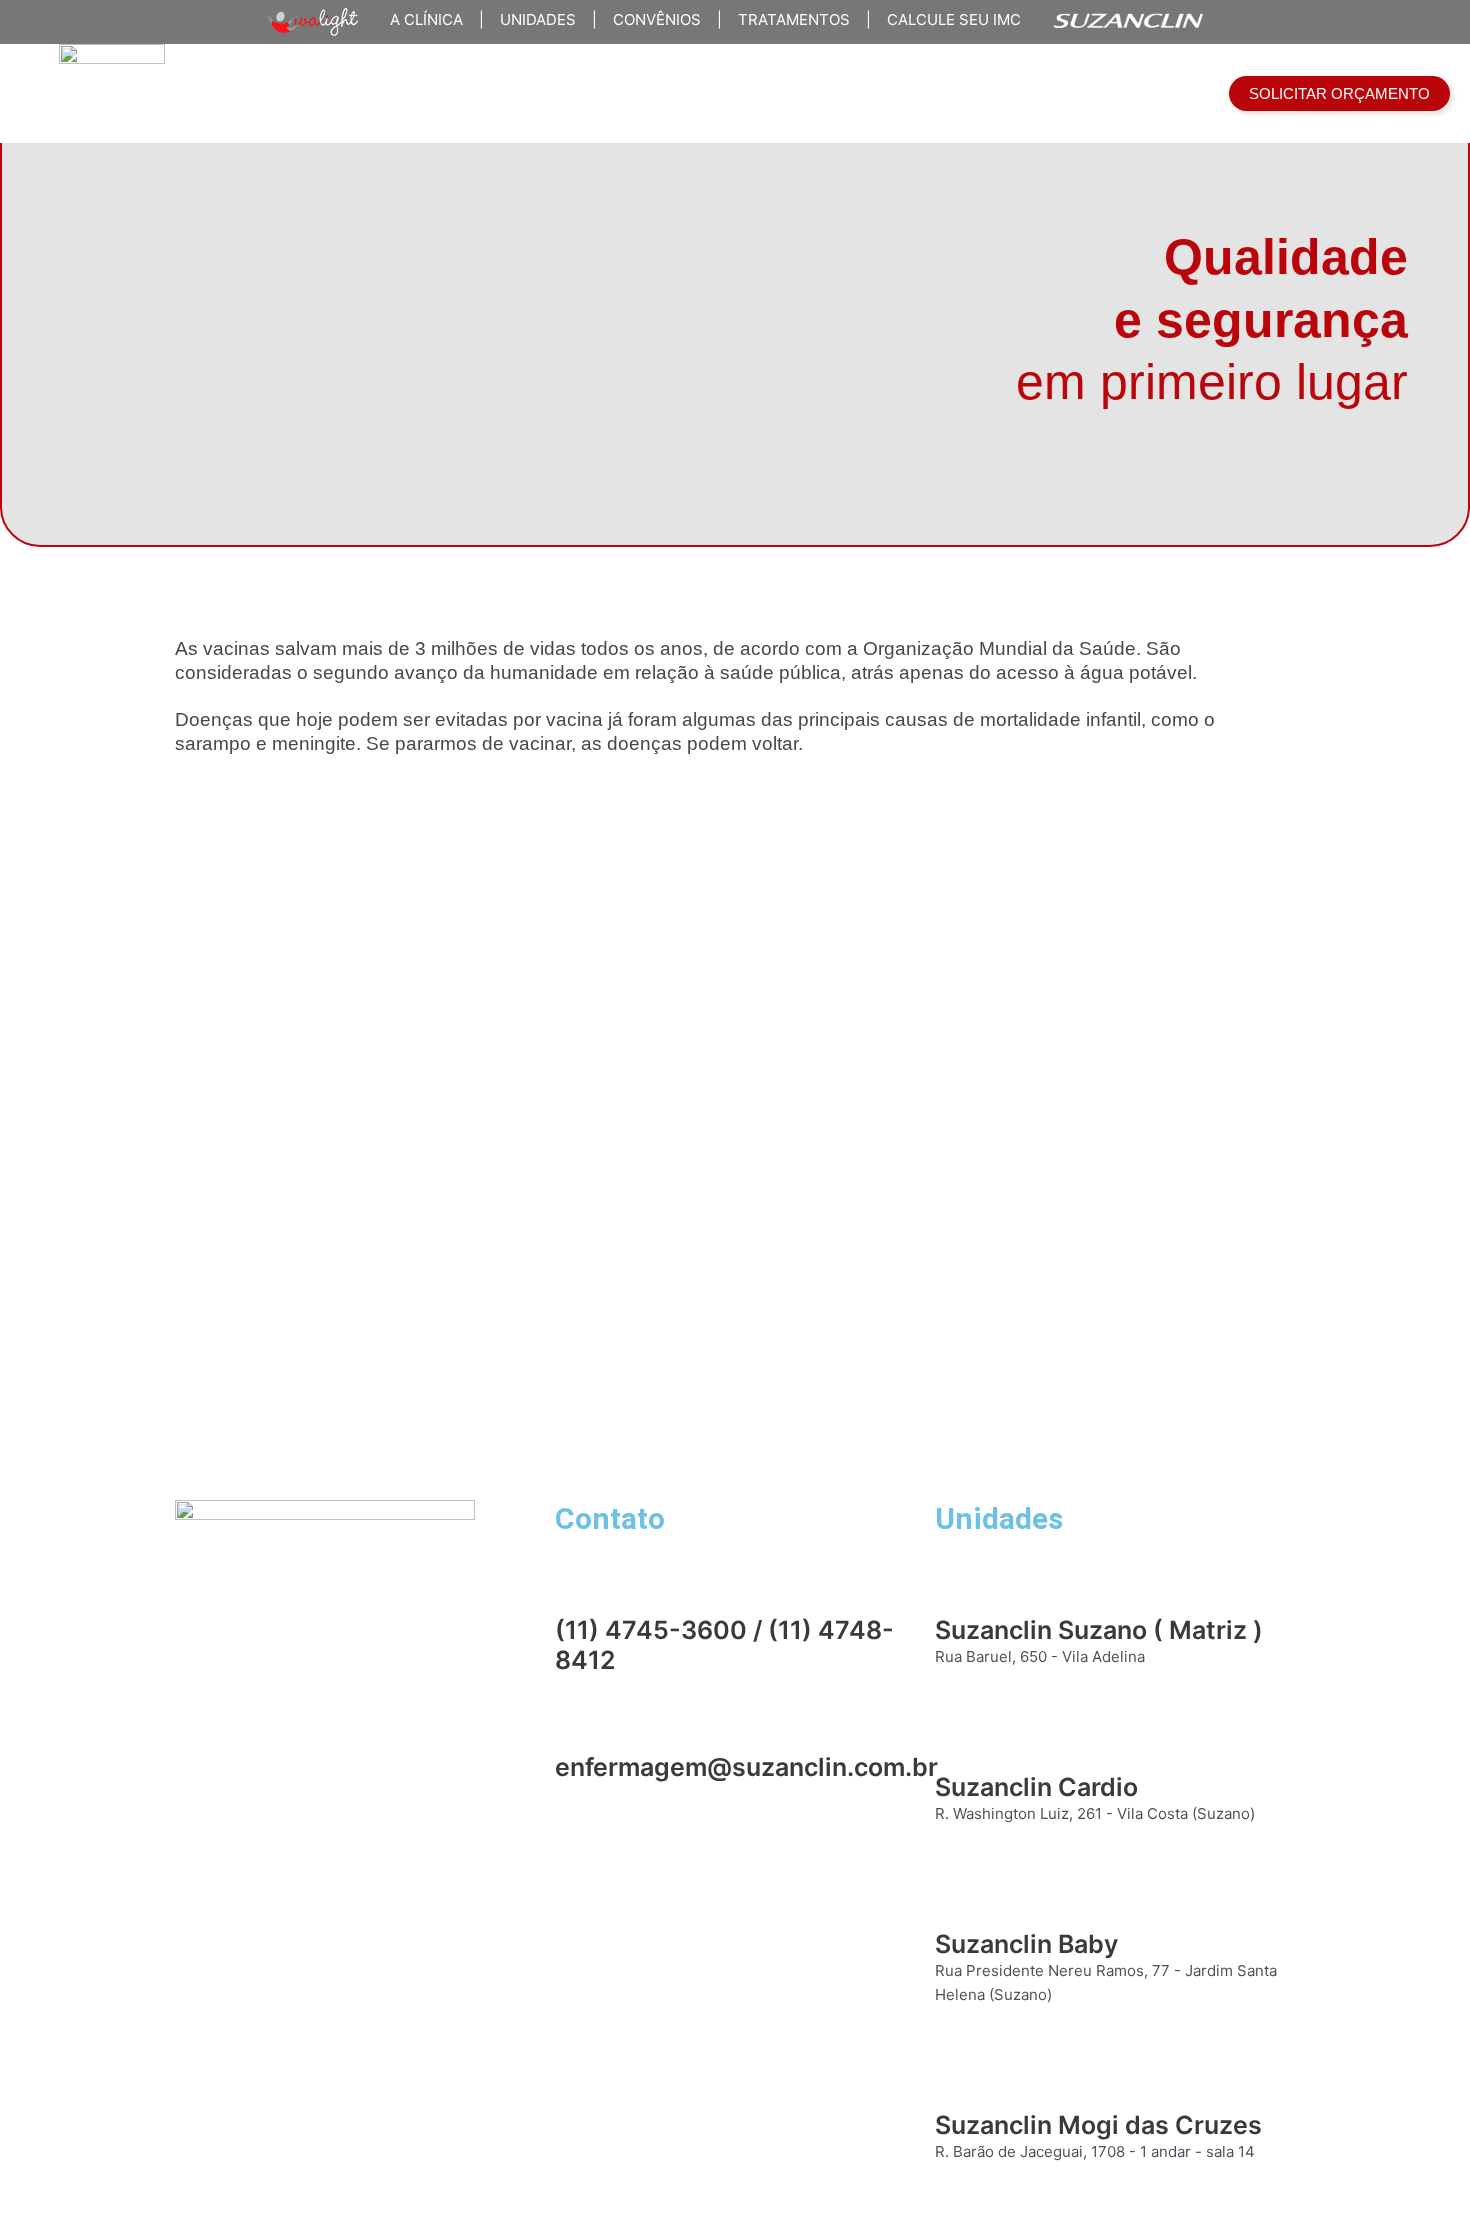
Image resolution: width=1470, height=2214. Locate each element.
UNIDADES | (540, 19)
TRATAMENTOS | (796, 19)
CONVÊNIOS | (659, 19)
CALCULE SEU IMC (946, 19)
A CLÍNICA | (429, 19)
